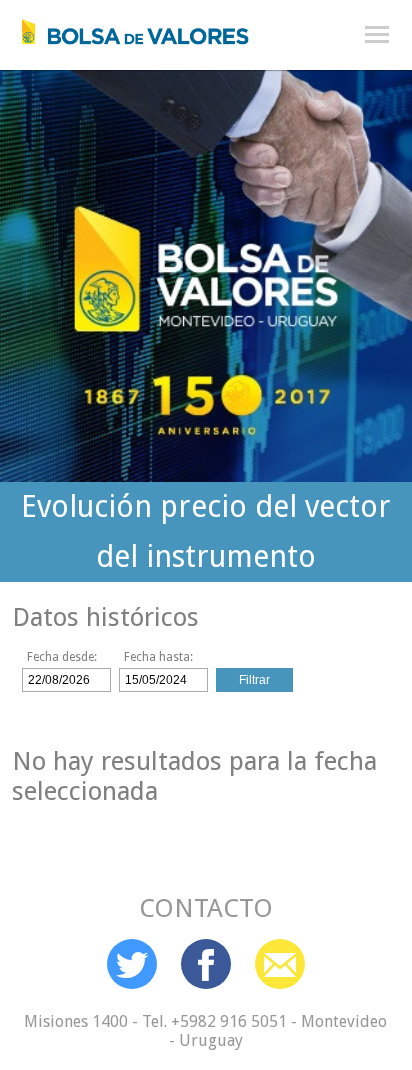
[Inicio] (125, 27)
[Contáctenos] (280, 964)
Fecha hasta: (158, 657)
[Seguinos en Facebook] (206, 964)
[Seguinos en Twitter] (132, 964)
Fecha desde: (62, 657)
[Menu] (377, 35)
